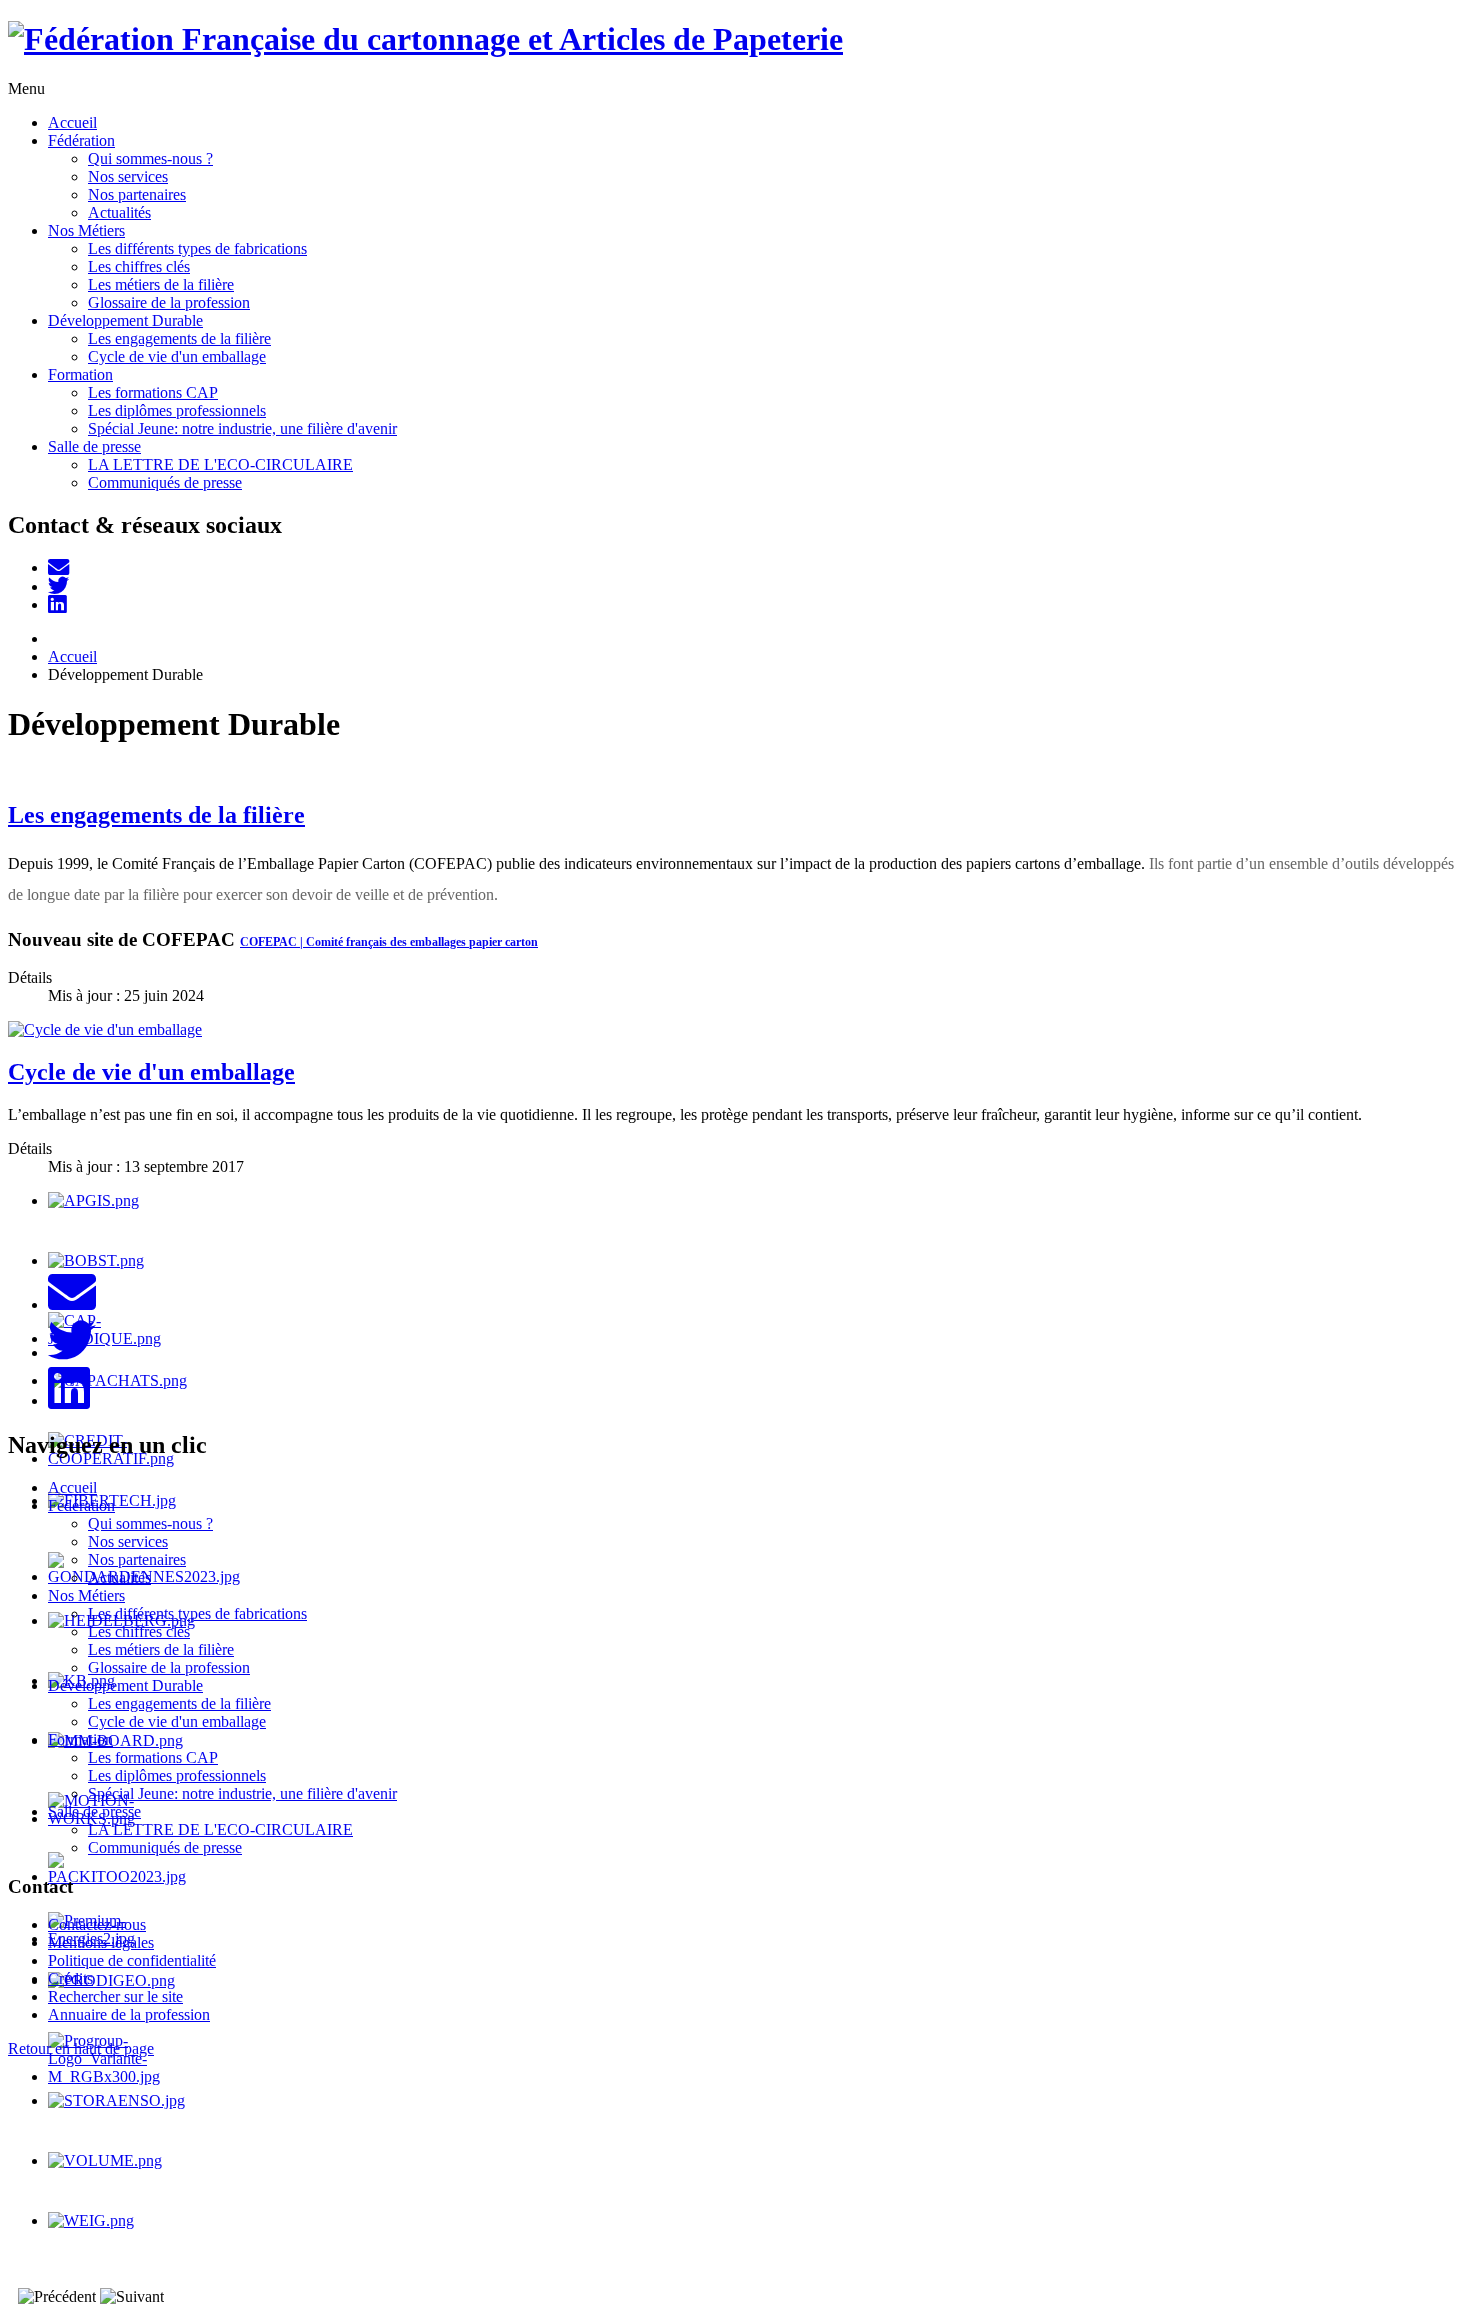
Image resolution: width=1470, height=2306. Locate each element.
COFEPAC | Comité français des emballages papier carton (389, 942)
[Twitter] (58, 586)
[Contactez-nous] (58, 567)
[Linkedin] (57, 604)
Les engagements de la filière (156, 815)
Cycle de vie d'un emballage (151, 1072)
